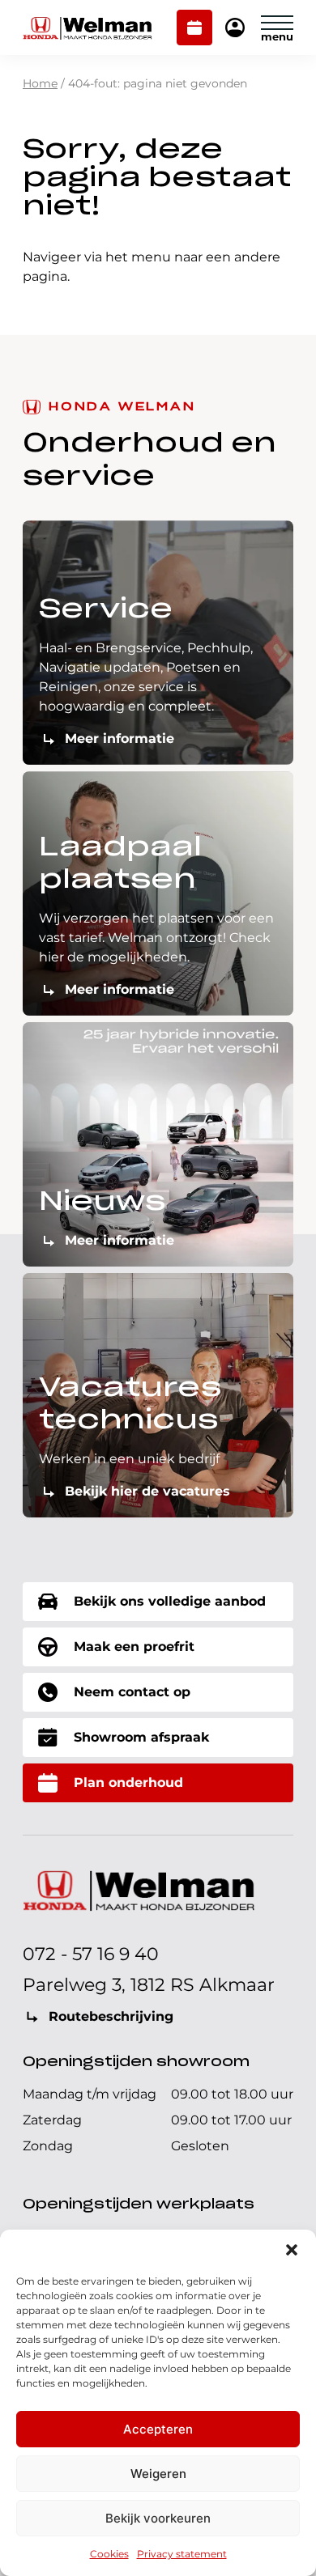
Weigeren (158, 2474)
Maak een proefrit (134, 1647)
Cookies (109, 2554)
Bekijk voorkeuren (158, 2518)
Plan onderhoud (195, 29)
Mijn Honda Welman (235, 29)
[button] (292, 2250)
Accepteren (158, 2429)
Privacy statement (182, 2554)
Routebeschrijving (111, 2016)
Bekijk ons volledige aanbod (170, 1601)
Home (40, 83)
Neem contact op (132, 1692)
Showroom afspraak (141, 1737)
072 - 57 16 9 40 (91, 1954)
